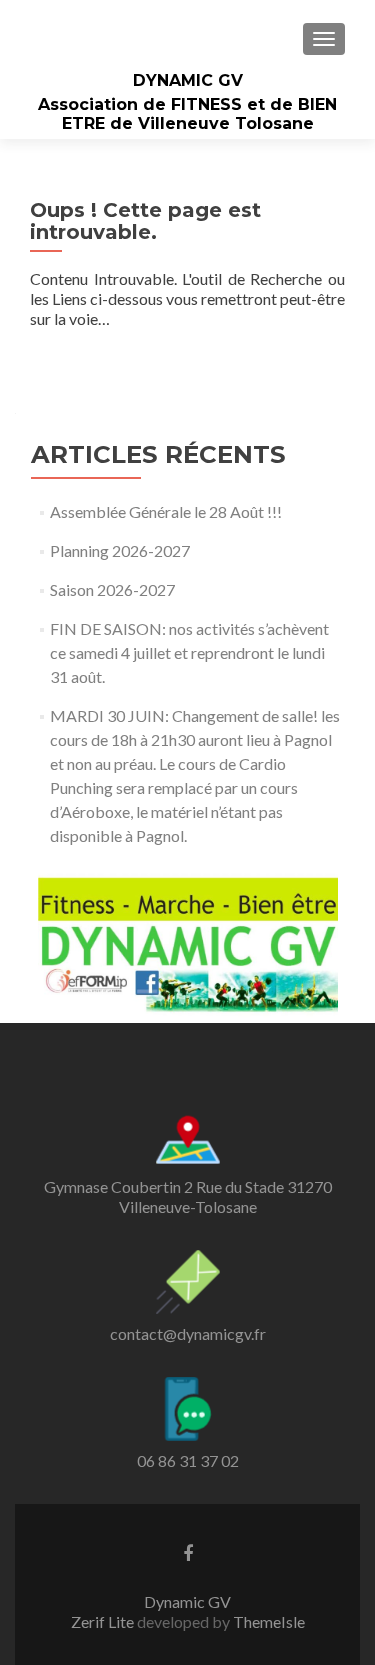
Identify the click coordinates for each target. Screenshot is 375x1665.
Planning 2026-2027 (120, 550)
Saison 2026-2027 (112, 589)
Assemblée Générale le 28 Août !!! (166, 511)
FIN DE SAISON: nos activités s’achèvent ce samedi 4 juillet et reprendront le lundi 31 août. (189, 652)
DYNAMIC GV (188, 80)
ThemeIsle (269, 1621)
